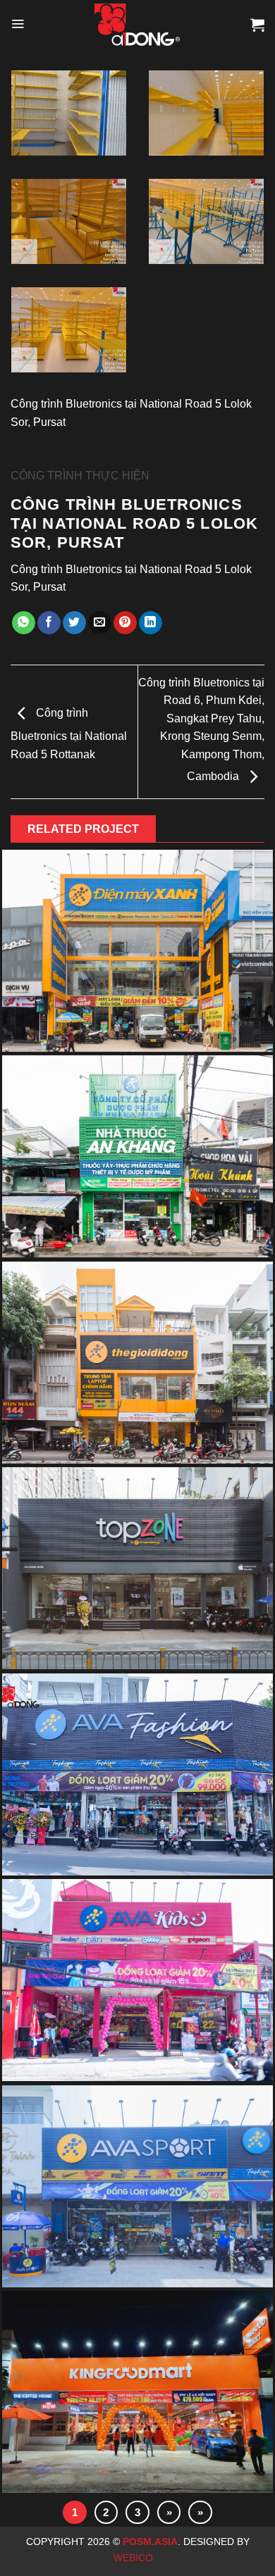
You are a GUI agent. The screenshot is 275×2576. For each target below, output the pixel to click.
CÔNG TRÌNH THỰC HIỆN (80, 476)
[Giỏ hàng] (257, 25)
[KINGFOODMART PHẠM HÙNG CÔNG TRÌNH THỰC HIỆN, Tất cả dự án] (137, 2394)
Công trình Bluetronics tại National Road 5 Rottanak (69, 734)
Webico (135, 2558)
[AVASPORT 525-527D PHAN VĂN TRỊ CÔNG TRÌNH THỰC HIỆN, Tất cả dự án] (137, 2188)
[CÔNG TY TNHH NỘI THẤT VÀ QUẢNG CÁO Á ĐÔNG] (137, 25)
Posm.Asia (150, 2542)
